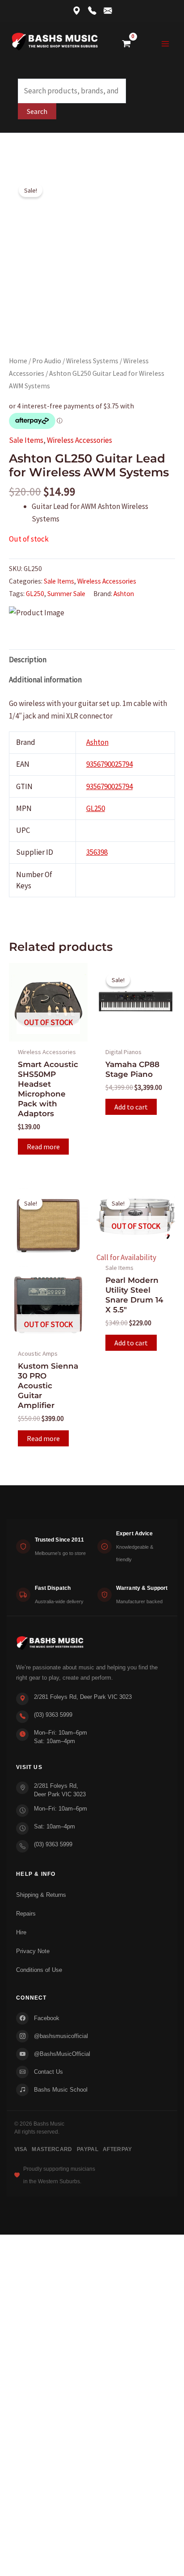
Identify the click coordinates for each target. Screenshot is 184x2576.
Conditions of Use (39, 1970)
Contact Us (48, 2072)
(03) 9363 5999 (53, 1715)
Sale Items (26, 440)
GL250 (35, 594)
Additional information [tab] (45, 680)
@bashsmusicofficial (61, 2036)
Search (37, 111)
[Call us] (92, 11)
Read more (43, 1147)
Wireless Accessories (79, 440)
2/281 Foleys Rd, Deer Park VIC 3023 (83, 1697)
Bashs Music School (61, 2090)
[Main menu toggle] (165, 44)
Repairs (26, 1914)
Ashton (124, 594)
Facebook (47, 2018)
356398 (97, 852)
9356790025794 (109, 764)
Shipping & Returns (41, 1895)
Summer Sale (66, 594)
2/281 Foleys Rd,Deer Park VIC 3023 (60, 1790)
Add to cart (131, 1343)
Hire (21, 1932)
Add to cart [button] (131, 1107)
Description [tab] (28, 660)
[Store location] (77, 11)
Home (18, 361)
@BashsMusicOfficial (62, 2054)
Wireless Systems (92, 361)
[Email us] (108, 11)
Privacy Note (33, 1951)
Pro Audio (47, 361)
